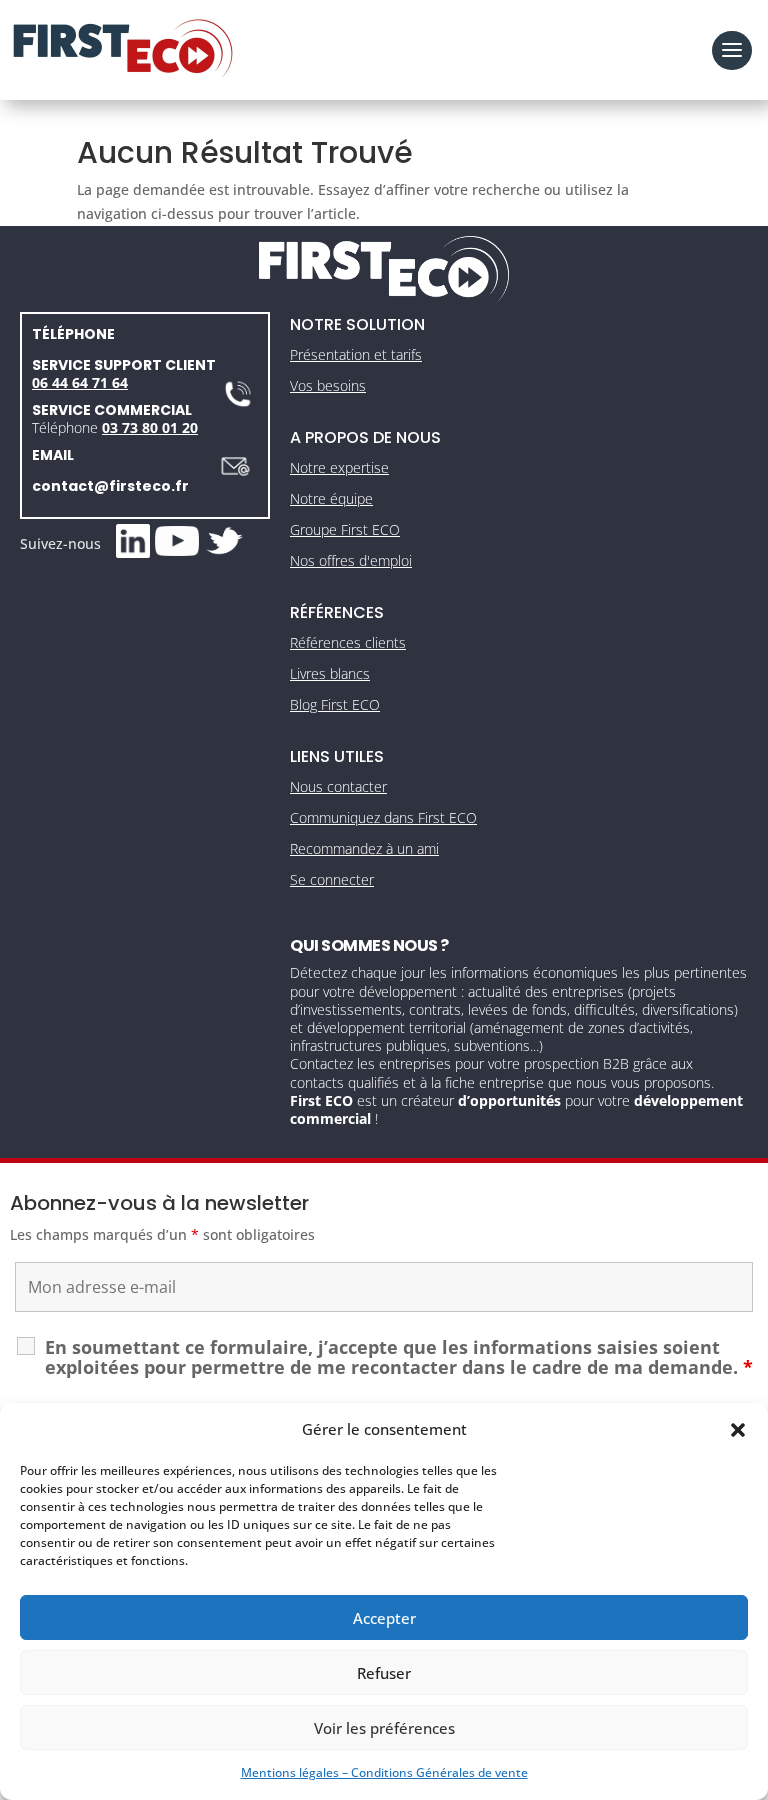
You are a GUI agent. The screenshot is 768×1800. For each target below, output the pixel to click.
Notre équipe (331, 498)
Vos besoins (328, 385)
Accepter (384, 1618)
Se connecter (332, 879)
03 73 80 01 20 (150, 427)
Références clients (348, 642)
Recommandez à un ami (364, 848)
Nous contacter (338, 786)
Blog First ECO (335, 704)
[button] (738, 1430)
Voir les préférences (384, 1728)
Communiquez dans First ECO (383, 817)
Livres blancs (330, 673)
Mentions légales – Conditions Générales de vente (384, 1772)
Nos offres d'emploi (351, 560)
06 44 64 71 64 (80, 382)
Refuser (384, 1673)
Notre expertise (339, 467)
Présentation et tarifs (356, 354)
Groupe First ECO (345, 529)
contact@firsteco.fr (110, 486)
